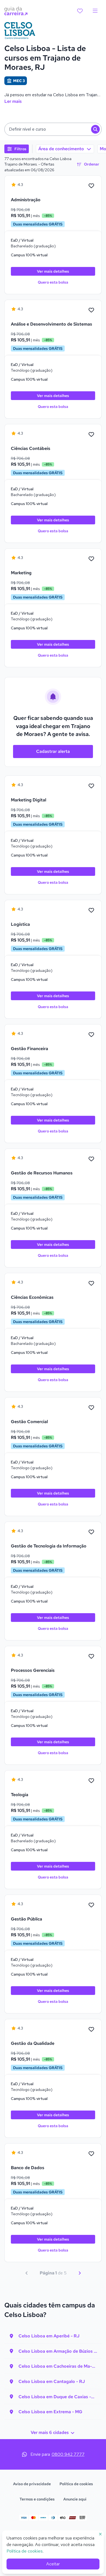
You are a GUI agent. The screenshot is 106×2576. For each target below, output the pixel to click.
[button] (53, 129)
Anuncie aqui (75, 2499)
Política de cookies (76, 2484)
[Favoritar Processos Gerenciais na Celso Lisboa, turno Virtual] (91, 1657)
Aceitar (53, 2564)
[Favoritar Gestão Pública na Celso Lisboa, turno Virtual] (91, 1905)
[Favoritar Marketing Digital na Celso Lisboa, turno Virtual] (91, 786)
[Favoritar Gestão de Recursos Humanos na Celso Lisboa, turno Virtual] (91, 1159)
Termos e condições (37, 2499)
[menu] (95, 11)
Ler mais (13, 101)
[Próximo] (80, 2273)
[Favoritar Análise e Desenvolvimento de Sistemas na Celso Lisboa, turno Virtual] (91, 310)
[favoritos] (80, 11)
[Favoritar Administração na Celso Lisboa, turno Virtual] (91, 186)
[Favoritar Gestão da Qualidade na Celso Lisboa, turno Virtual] (91, 2030)
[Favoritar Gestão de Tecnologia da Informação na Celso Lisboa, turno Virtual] (91, 1532)
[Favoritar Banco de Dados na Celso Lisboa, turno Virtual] (91, 2154)
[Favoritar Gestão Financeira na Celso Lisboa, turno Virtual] (91, 1035)
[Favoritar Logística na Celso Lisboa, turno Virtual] (91, 910)
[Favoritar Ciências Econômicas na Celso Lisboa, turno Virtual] (91, 1284)
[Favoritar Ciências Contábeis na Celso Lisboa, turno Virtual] (91, 435)
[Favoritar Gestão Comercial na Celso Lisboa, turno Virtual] (91, 1408)
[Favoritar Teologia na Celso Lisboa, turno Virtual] (91, 1781)
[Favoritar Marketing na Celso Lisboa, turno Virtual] (91, 559)
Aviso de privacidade (32, 2484)
